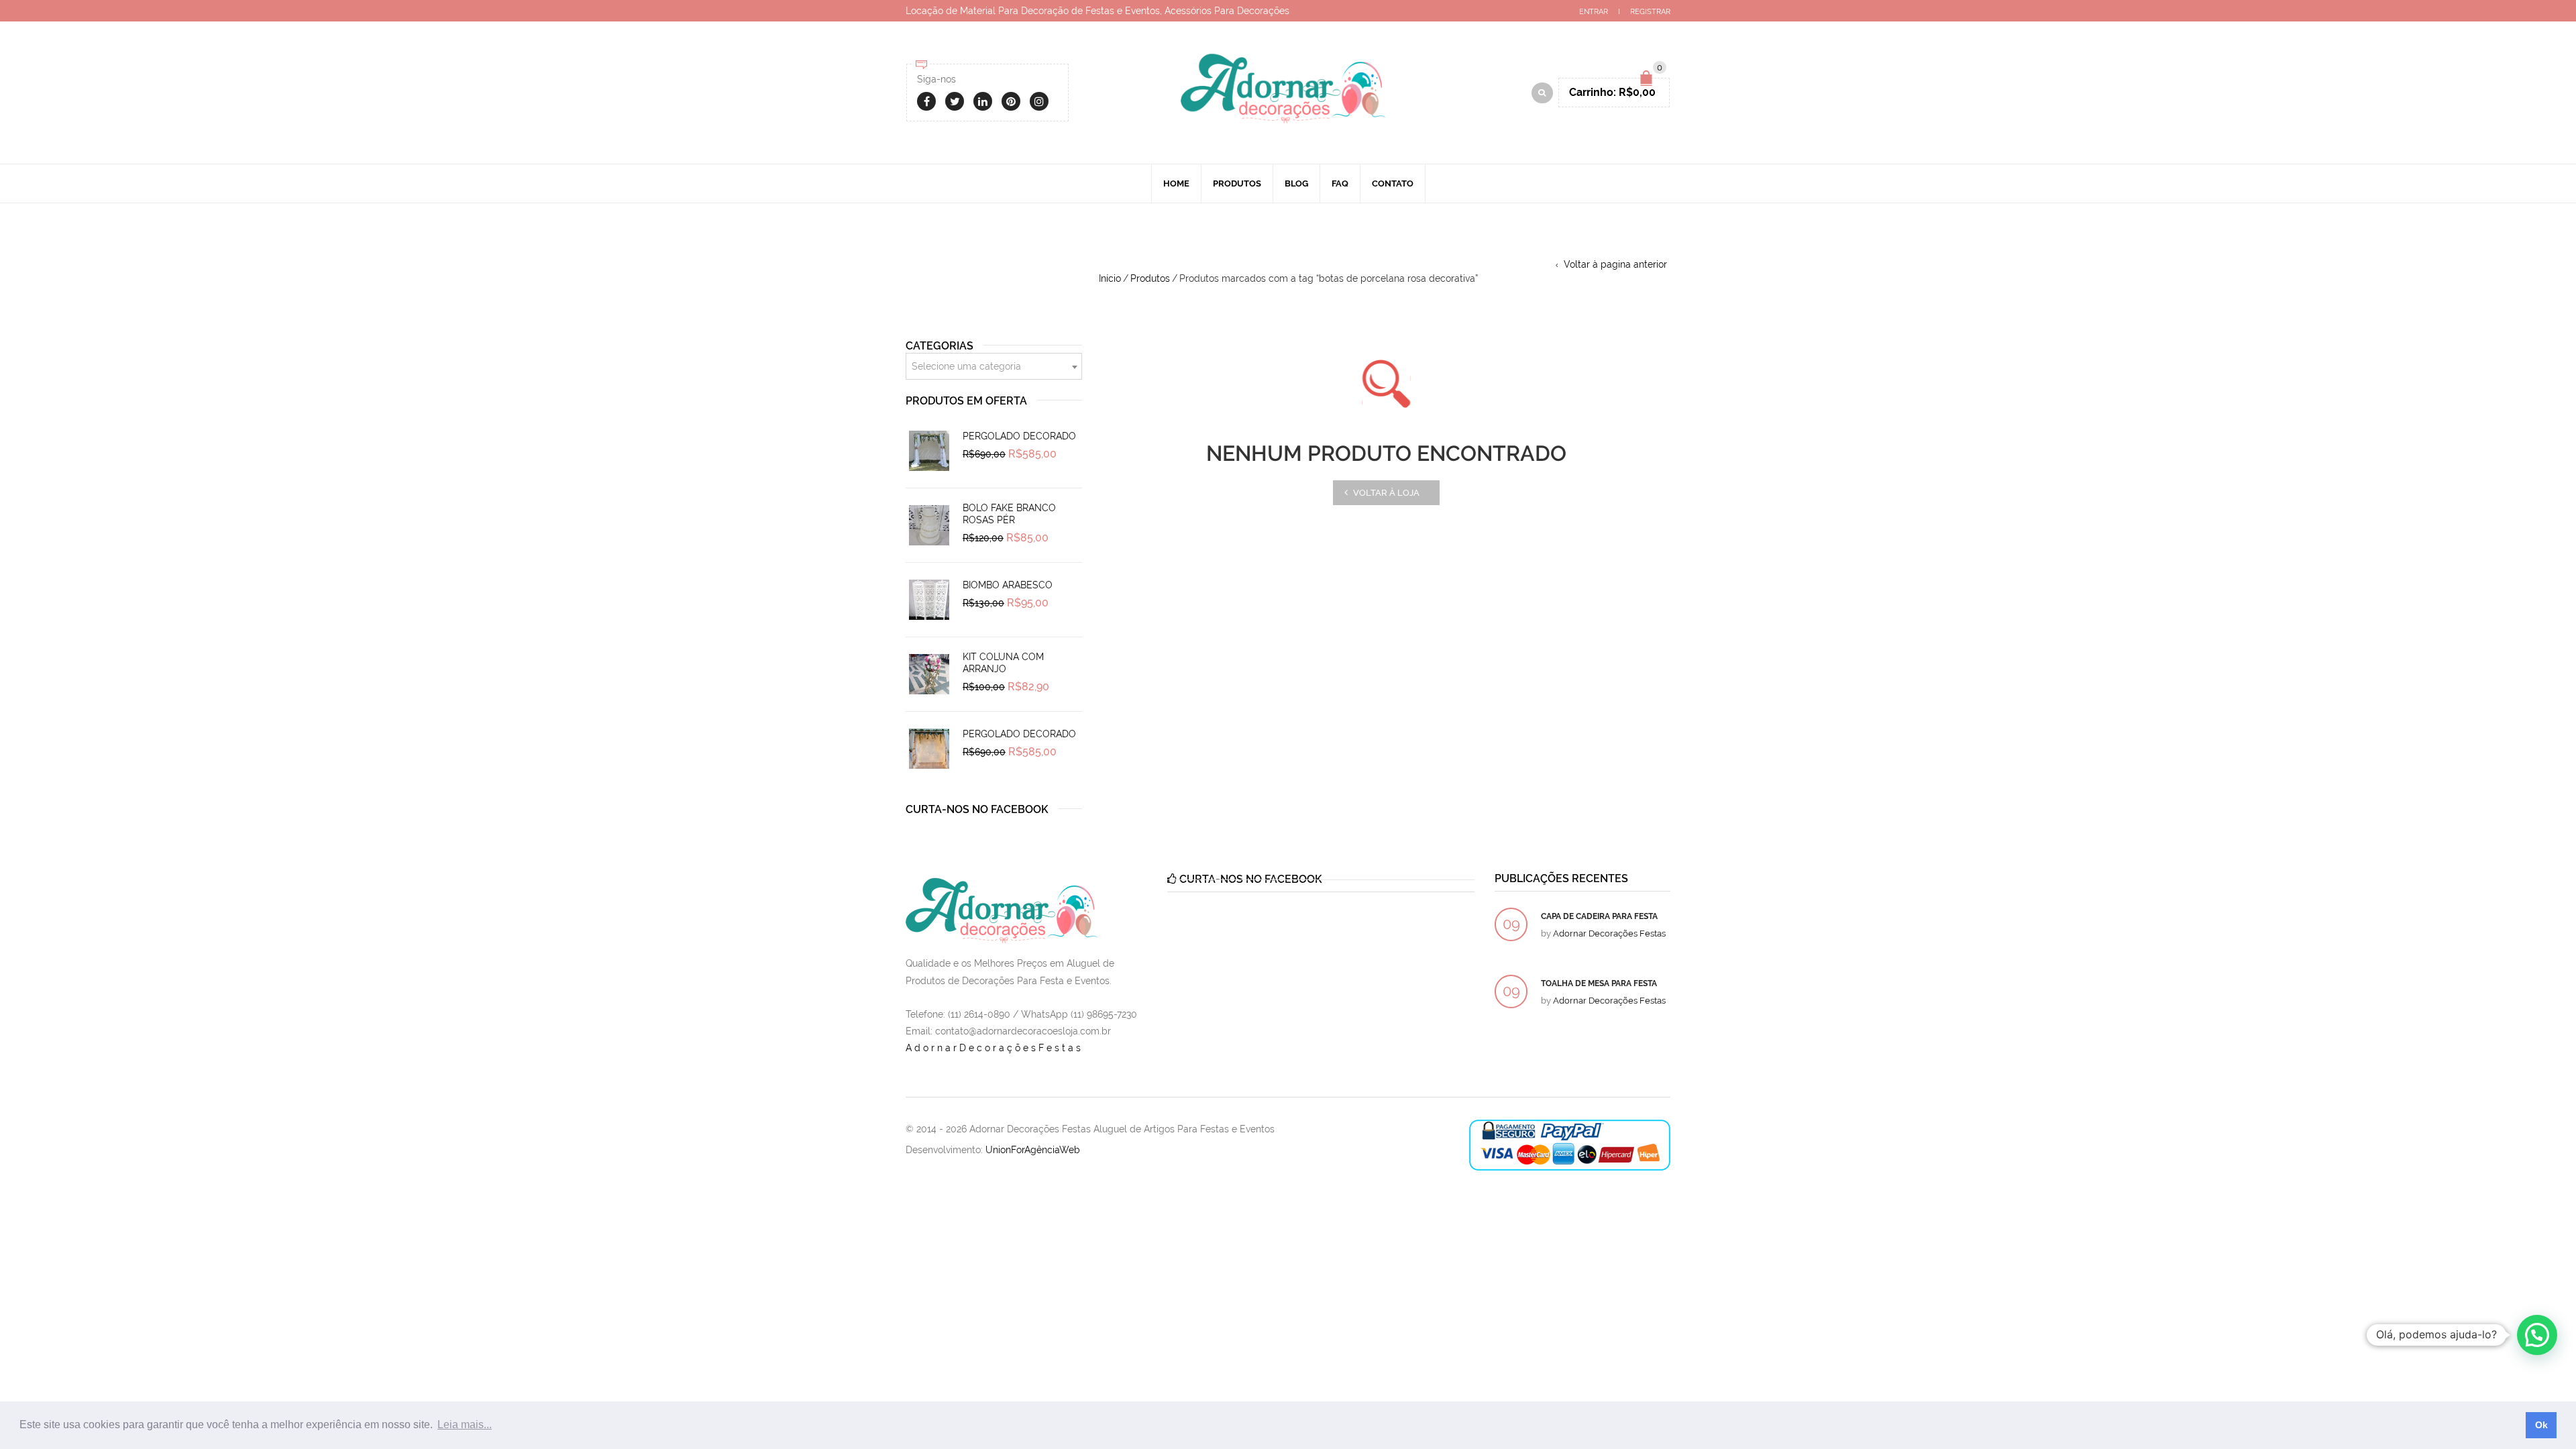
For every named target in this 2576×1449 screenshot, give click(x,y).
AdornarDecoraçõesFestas (995, 1048)
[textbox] (994, 367)
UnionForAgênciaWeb (1033, 1150)
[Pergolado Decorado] (929, 451)
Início (1110, 278)
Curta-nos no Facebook (977, 809)
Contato (1393, 183)
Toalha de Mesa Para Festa (1599, 983)
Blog (1296, 183)
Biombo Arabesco (1008, 585)
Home (1176, 183)
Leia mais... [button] (465, 1425)
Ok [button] (2541, 1425)
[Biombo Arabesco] (929, 600)
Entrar (1594, 12)
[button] (2537, 1335)
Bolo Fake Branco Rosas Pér (1009, 514)
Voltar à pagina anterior (1615, 264)
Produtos (1237, 183)
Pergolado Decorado (1019, 436)
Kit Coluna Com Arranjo (1003, 663)
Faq (1340, 183)
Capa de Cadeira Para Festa (1599, 916)
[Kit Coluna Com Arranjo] (929, 674)
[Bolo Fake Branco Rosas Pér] (929, 525)
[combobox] (994, 366)
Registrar (1650, 12)
